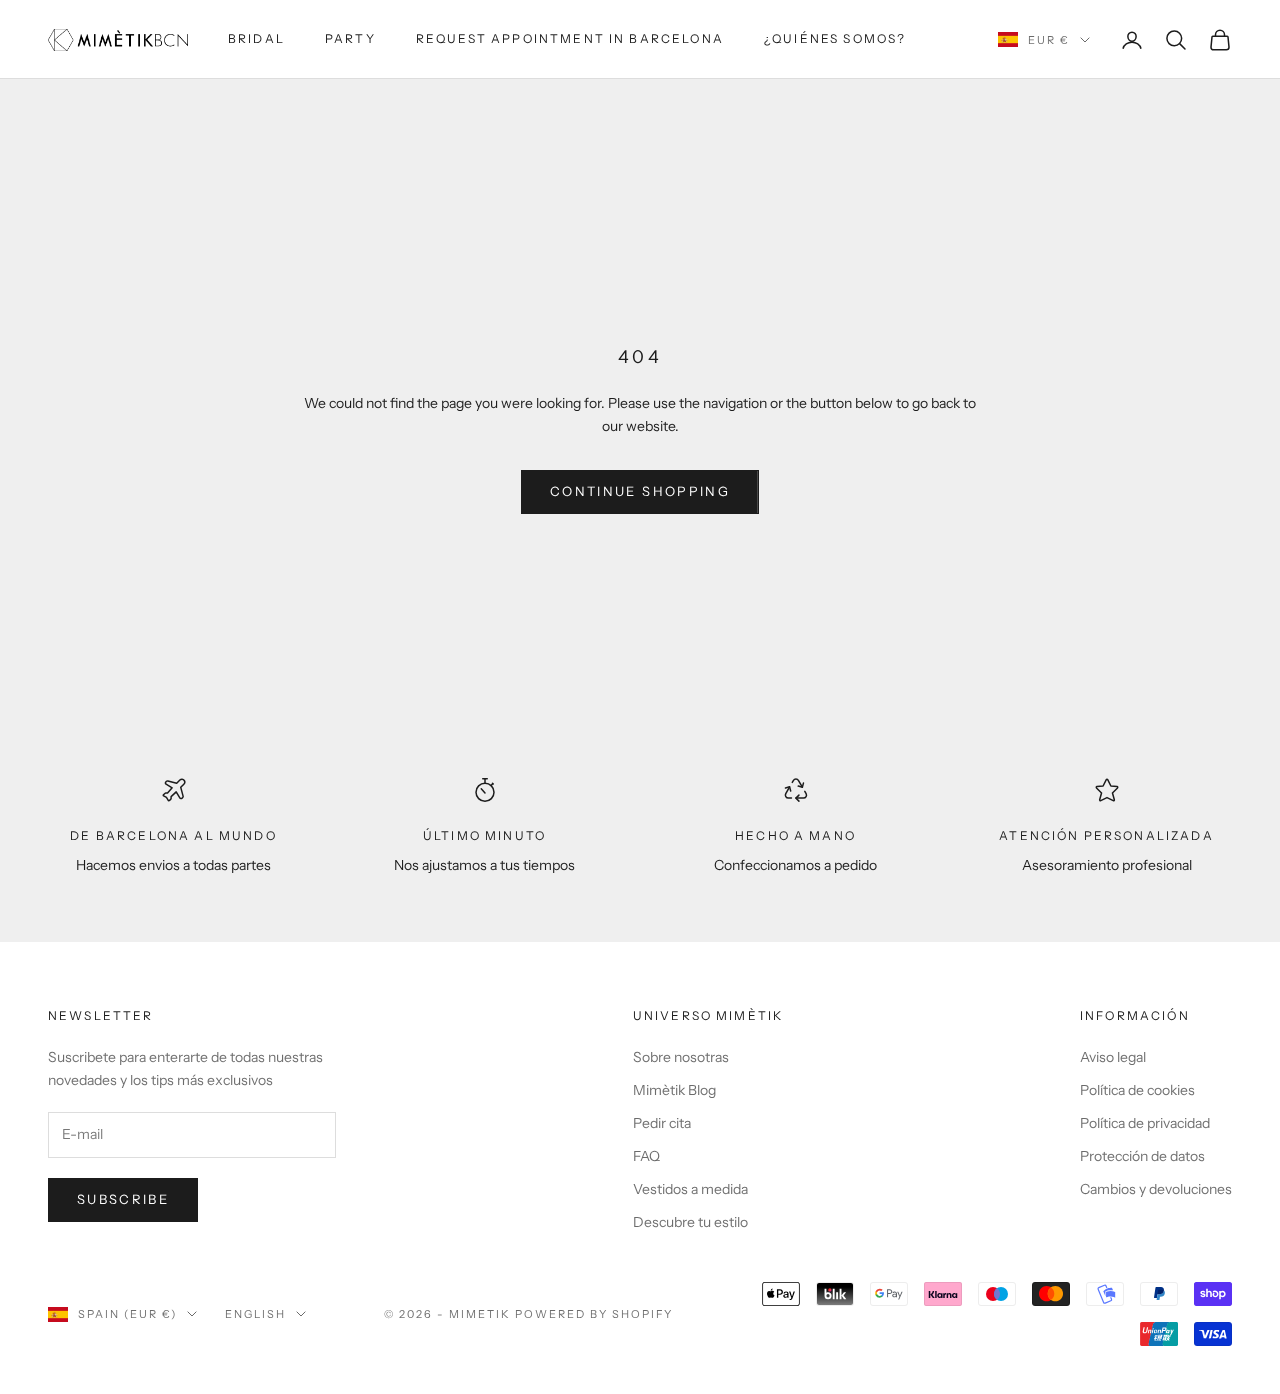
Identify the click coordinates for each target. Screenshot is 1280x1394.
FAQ (646, 1156)
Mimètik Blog (674, 1090)
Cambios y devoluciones (1156, 1189)
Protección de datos (1142, 1156)
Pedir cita (662, 1123)
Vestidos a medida (690, 1189)
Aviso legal (1113, 1057)
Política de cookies (1137, 1090)
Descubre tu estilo (690, 1222)
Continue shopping (640, 491)
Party (350, 38)
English (255, 1314)
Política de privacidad (1145, 1123)
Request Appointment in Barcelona (570, 38)
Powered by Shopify (594, 1314)
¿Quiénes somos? (835, 38)
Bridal (256, 38)
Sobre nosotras (681, 1057)
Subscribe (123, 1199)
